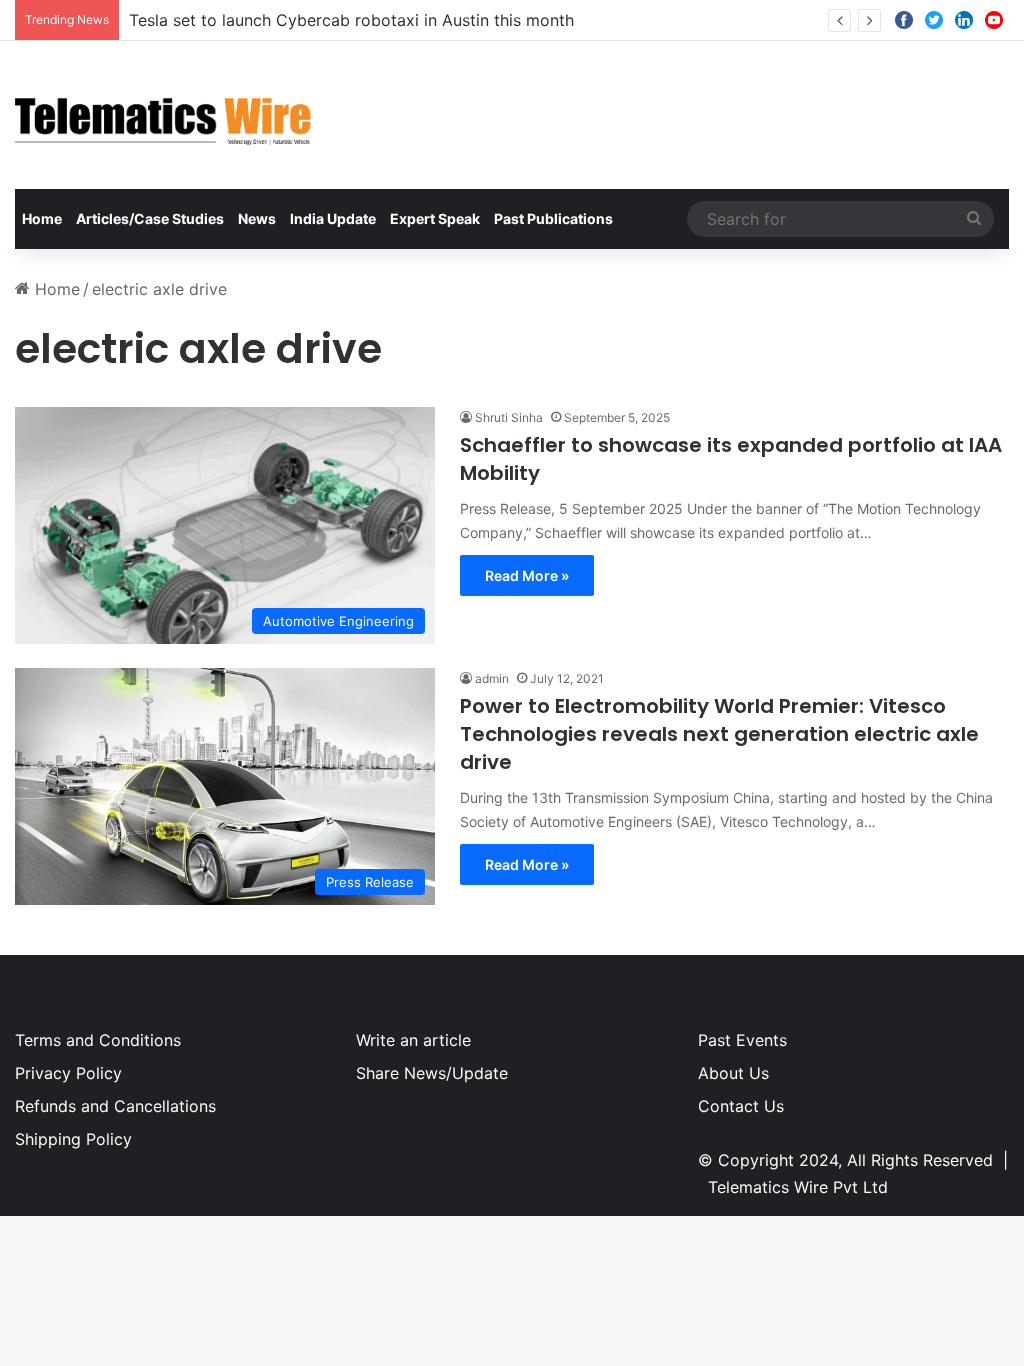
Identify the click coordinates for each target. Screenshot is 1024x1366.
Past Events (742, 1040)
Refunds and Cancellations (115, 1106)
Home (42, 218)
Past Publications (553, 218)
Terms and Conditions (98, 1040)
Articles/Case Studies (150, 218)
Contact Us (741, 1106)
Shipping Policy (73, 1139)
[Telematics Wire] (164, 115)
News (257, 218)
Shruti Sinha (509, 417)
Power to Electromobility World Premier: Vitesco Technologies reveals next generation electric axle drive (719, 734)
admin (492, 678)
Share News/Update (432, 1073)
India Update (333, 218)
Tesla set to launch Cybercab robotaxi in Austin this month (351, 20)
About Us (733, 1073)
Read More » (527, 575)
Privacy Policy (68, 1073)
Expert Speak (435, 218)
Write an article (413, 1040)
